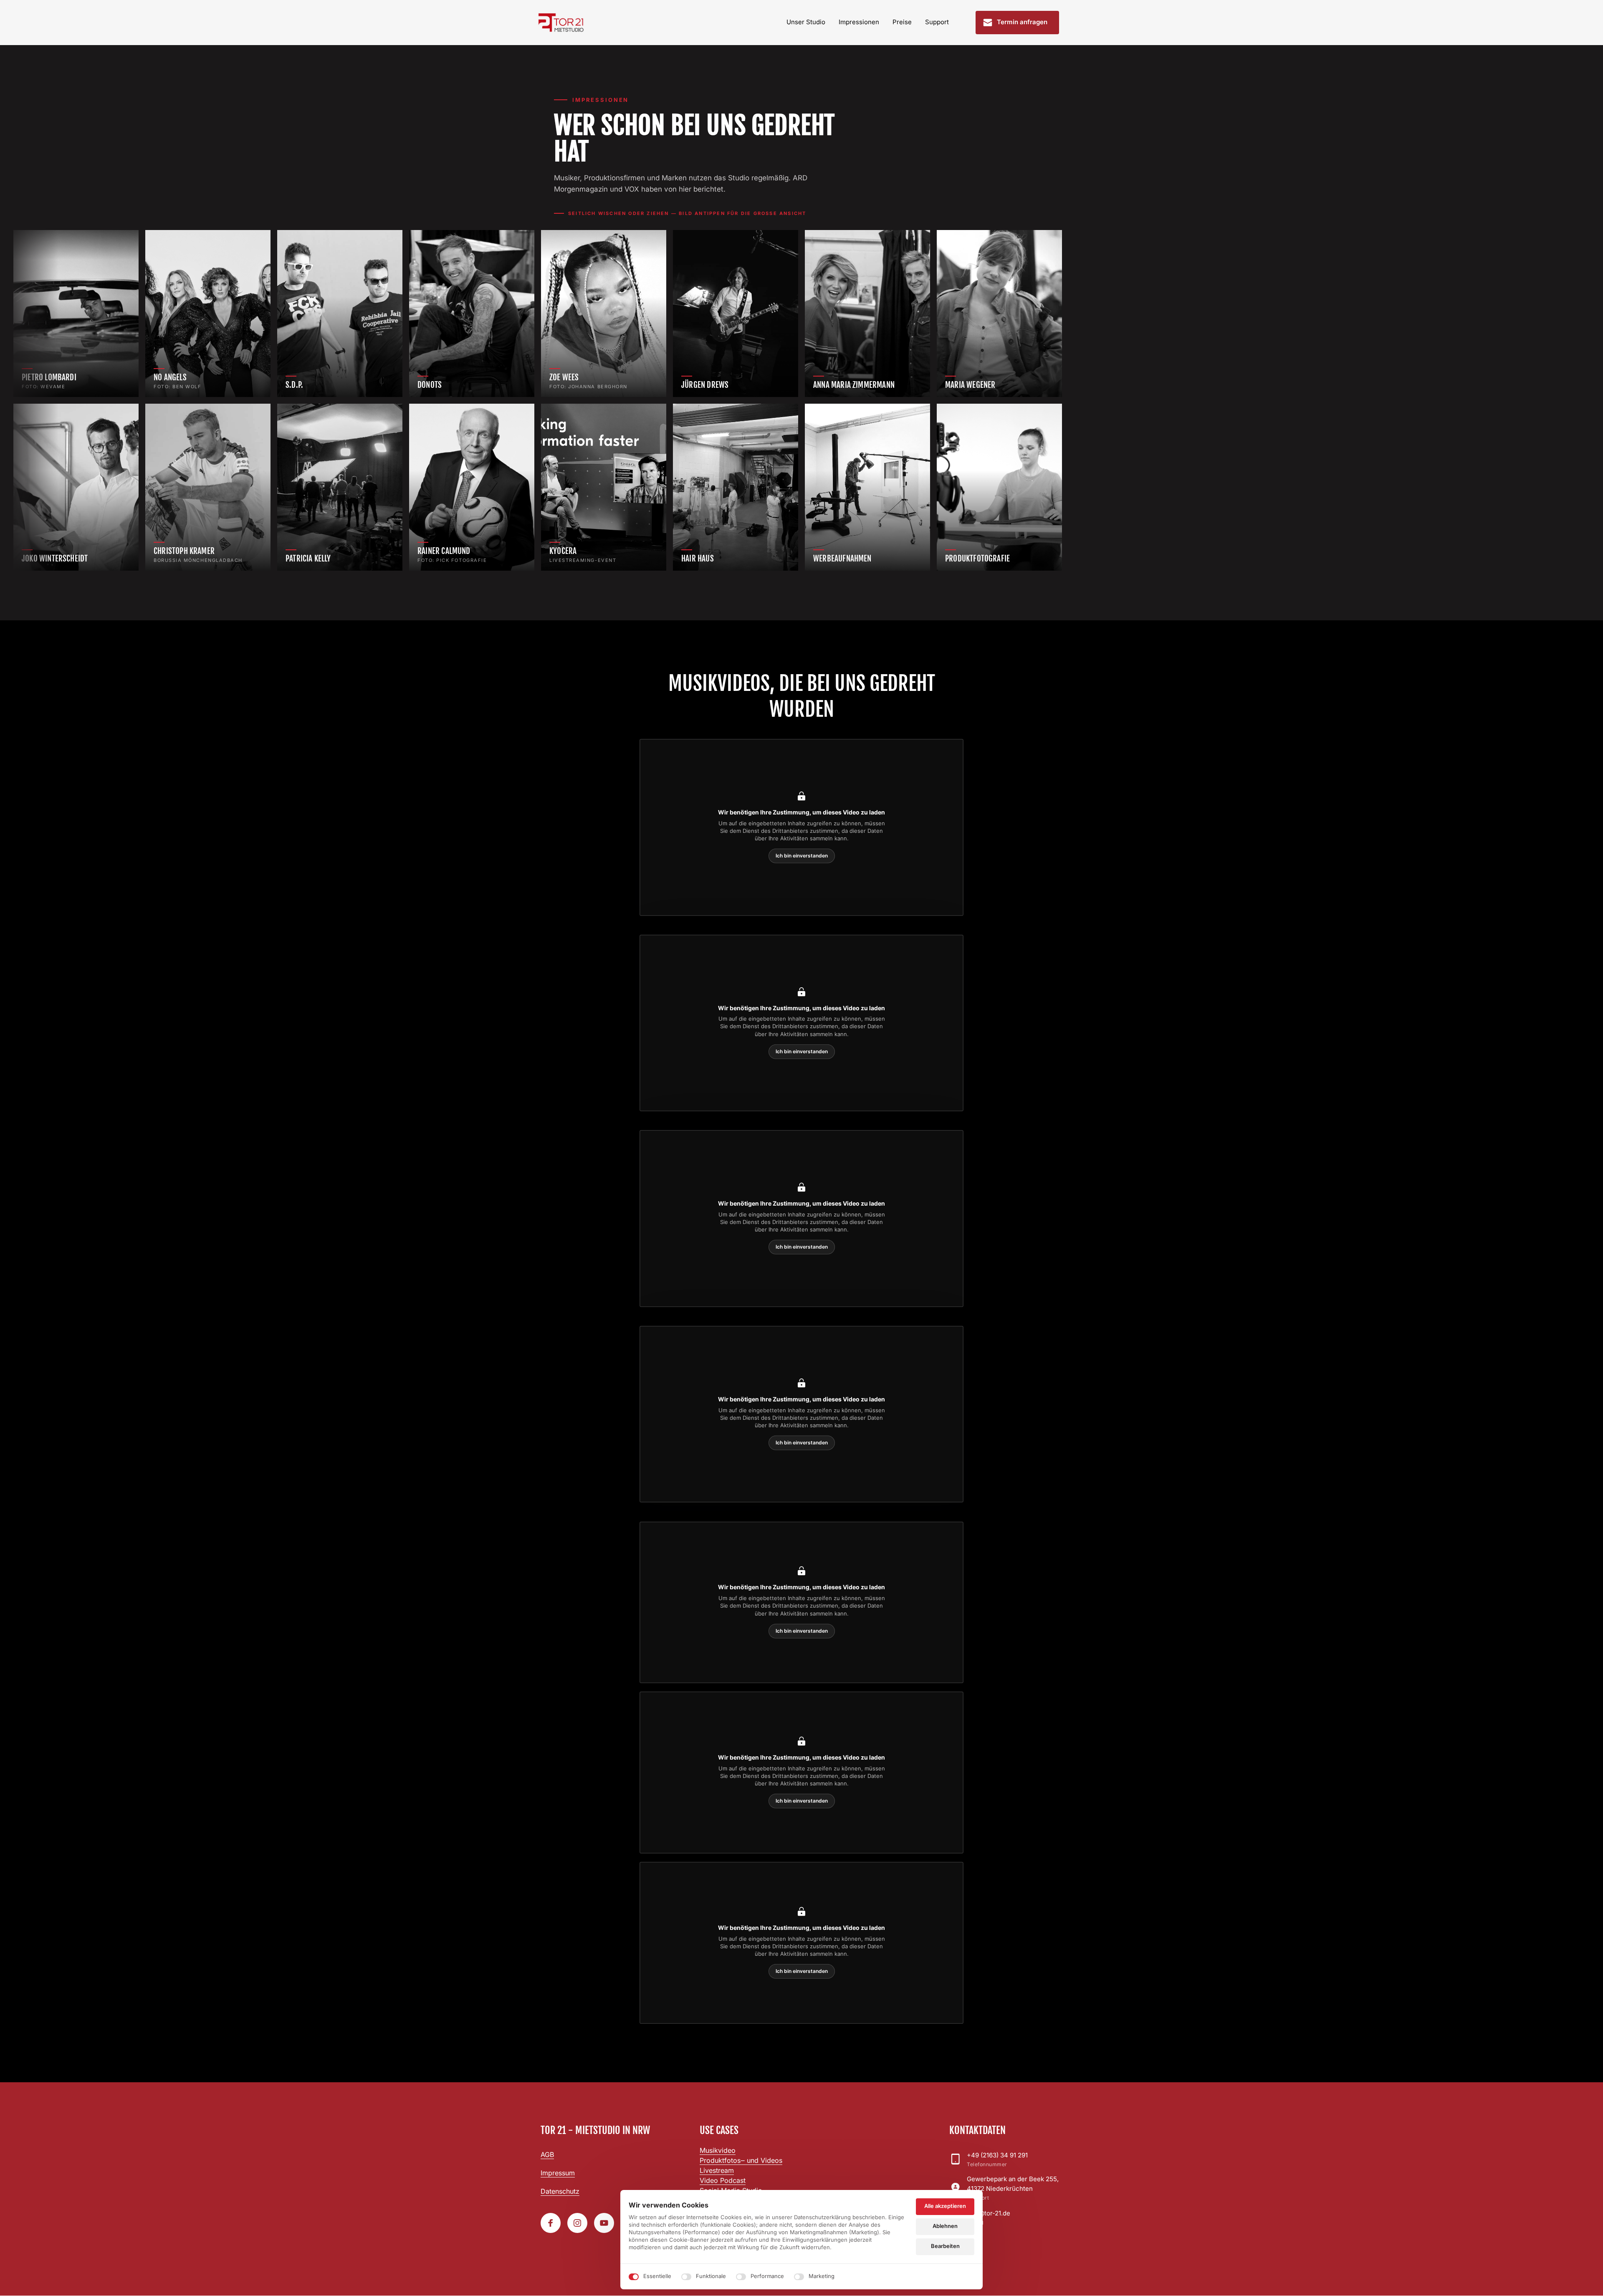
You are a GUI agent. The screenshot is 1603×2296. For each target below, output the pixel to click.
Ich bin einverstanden (802, 856)
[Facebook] (551, 2223)
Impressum (558, 2173)
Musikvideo (718, 2150)
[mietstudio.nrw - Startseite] (561, 22)
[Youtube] (604, 2223)
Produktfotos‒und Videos (741, 2160)
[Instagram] (577, 2223)
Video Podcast (723, 2180)
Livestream (717, 2170)
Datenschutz (560, 2191)
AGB (547, 2154)
